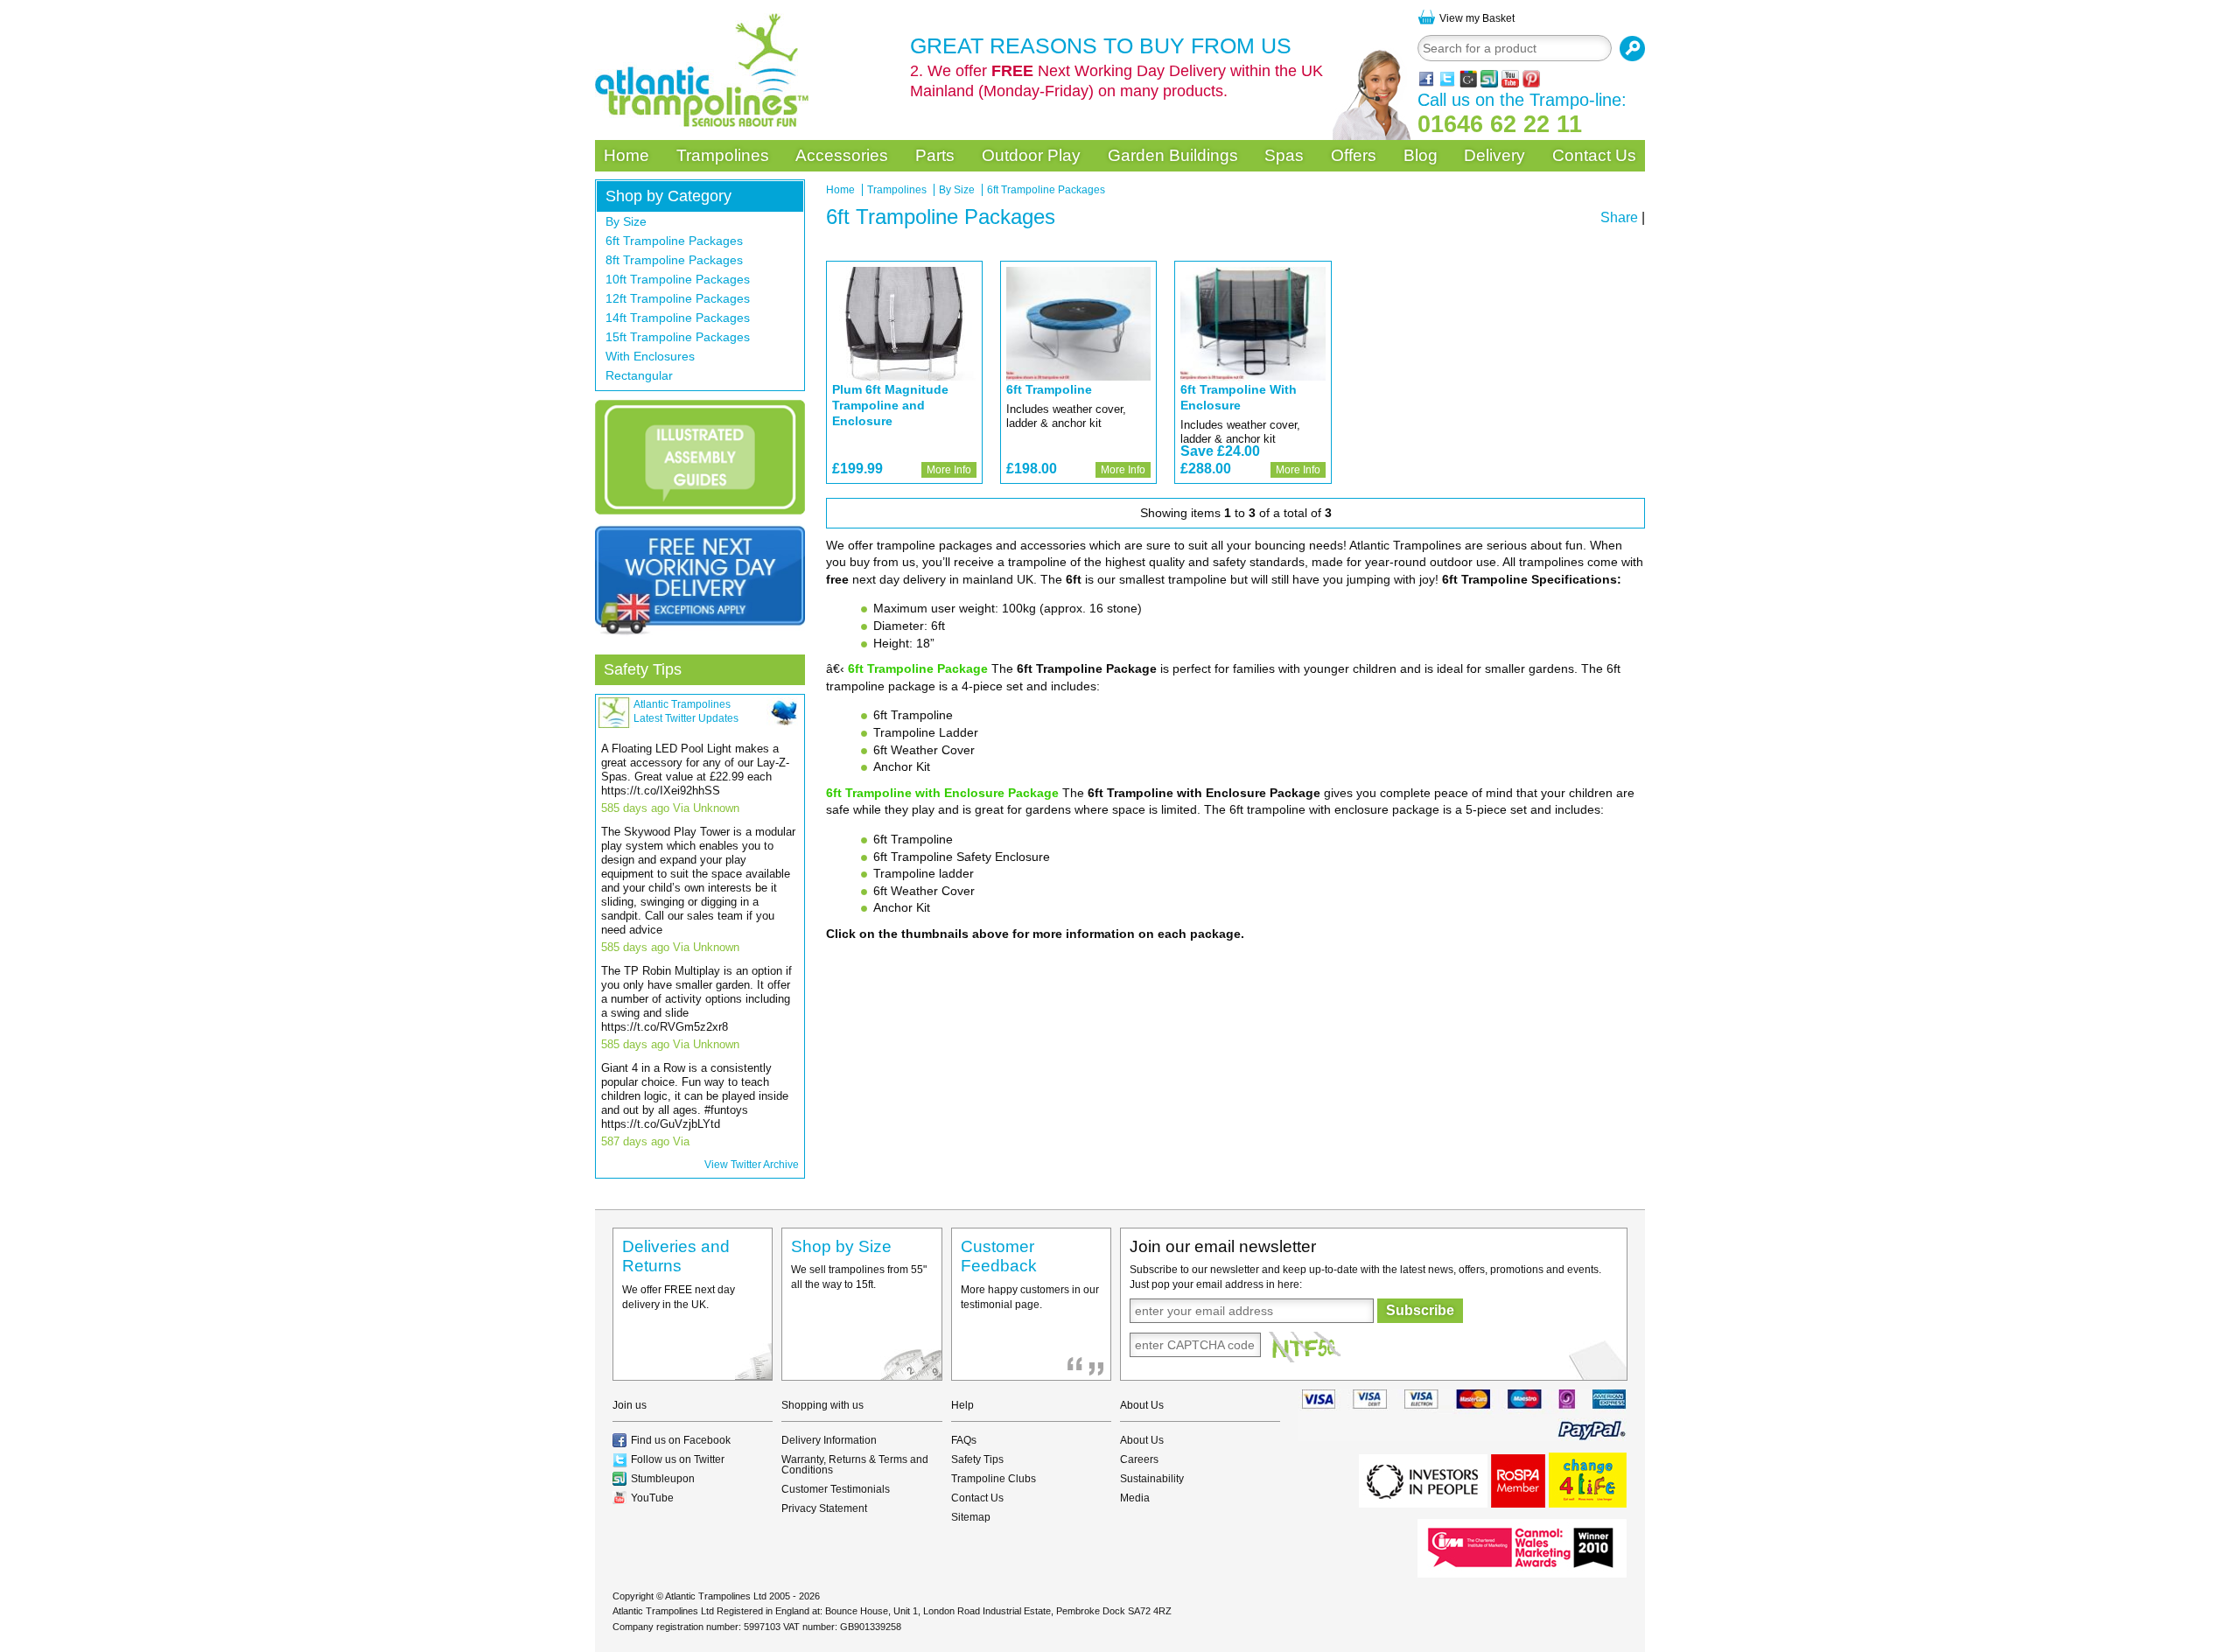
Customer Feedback (999, 1256)
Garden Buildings (1173, 155)
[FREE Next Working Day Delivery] (700, 580)
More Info (949, 470)
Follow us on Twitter (678, 1459)
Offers (1354, 155)
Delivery (1494, 155)
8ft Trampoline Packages (674, 260)
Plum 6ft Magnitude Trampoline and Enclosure (890, 405)
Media (1135, 1498)
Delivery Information (829, 1440)
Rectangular (639, 375)
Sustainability (1152, 1479)
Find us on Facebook (681, 1440)
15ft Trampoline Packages (678, 337)
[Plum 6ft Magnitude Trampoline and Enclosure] (904, 324)
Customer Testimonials (836, 1489)
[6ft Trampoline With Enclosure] (1253, 324)
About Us (1142, 1440)
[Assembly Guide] (700, 457)
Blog (1421, 155)
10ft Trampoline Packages (678, 279)
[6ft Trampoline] (1078, 324)
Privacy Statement (824, 1508)
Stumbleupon (663, 1479)
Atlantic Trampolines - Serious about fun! (702, 70)
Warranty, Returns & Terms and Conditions (855, 1465)
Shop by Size (841, 1246)
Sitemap (971, 1517)
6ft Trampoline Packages (674, 241)
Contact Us (1594, 155)
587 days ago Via (645, 1141)
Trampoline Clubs (994, 1479)
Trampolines (723, 155)
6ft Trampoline (1049, 389)
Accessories (842, 155)
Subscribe (1420, 1310)
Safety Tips (643, 669)
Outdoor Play (1031, 155)
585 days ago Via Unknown (670, 808)
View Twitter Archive (752, 1165)
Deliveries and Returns (676, 1256)
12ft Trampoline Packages (678, 298)
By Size (626, 221)
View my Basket (1477, 18)
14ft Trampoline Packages (678, 318)
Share (1619, 217)
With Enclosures (650, 356)
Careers (1139, 1459)
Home (626, 155)
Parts (935, 155)
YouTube (652, 1498)
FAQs (964, 1440)
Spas (1284, 155)
